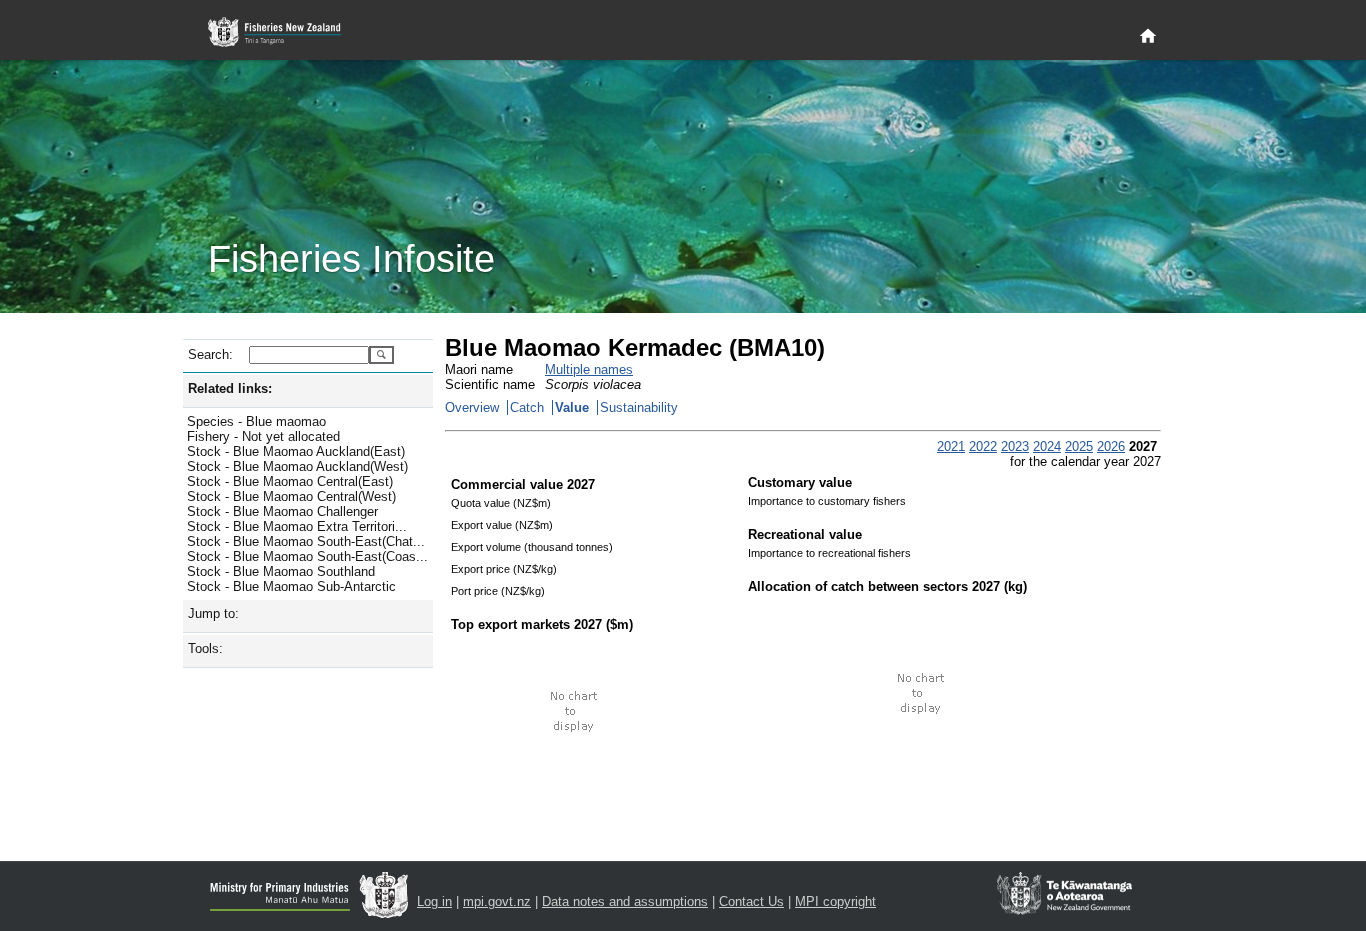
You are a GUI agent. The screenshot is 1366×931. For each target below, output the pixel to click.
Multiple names (589, 369)
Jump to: (213, 613)
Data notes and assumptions (625, 901)
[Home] (1148, 37)
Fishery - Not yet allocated (263, 436)
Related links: (230, 388)
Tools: (205, 648)
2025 (1079, 446)
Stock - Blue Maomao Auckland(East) (296, 451)
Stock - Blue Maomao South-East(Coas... (307, 556)
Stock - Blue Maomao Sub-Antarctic (291, 586)
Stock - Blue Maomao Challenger (282, 511)
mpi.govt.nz (497, 901)
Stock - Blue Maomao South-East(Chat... (306, 541)
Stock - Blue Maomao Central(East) (290, 481)
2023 (1015, 446)
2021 (951, 446)
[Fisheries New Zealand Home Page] (285, 32)
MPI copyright (835, 901)
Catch (527, 407)
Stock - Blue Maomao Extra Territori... (297, 526)
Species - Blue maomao (256, 421)
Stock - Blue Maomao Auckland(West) (297, 466)
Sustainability (639, 407)
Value (572, 407)
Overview (472, 407)
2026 (1111, 446)
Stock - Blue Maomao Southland (281, 571)
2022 (983, 446)
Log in (434, 901)
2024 (1047, 446)
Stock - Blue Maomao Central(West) (291, 496)
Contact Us (751, 901)
